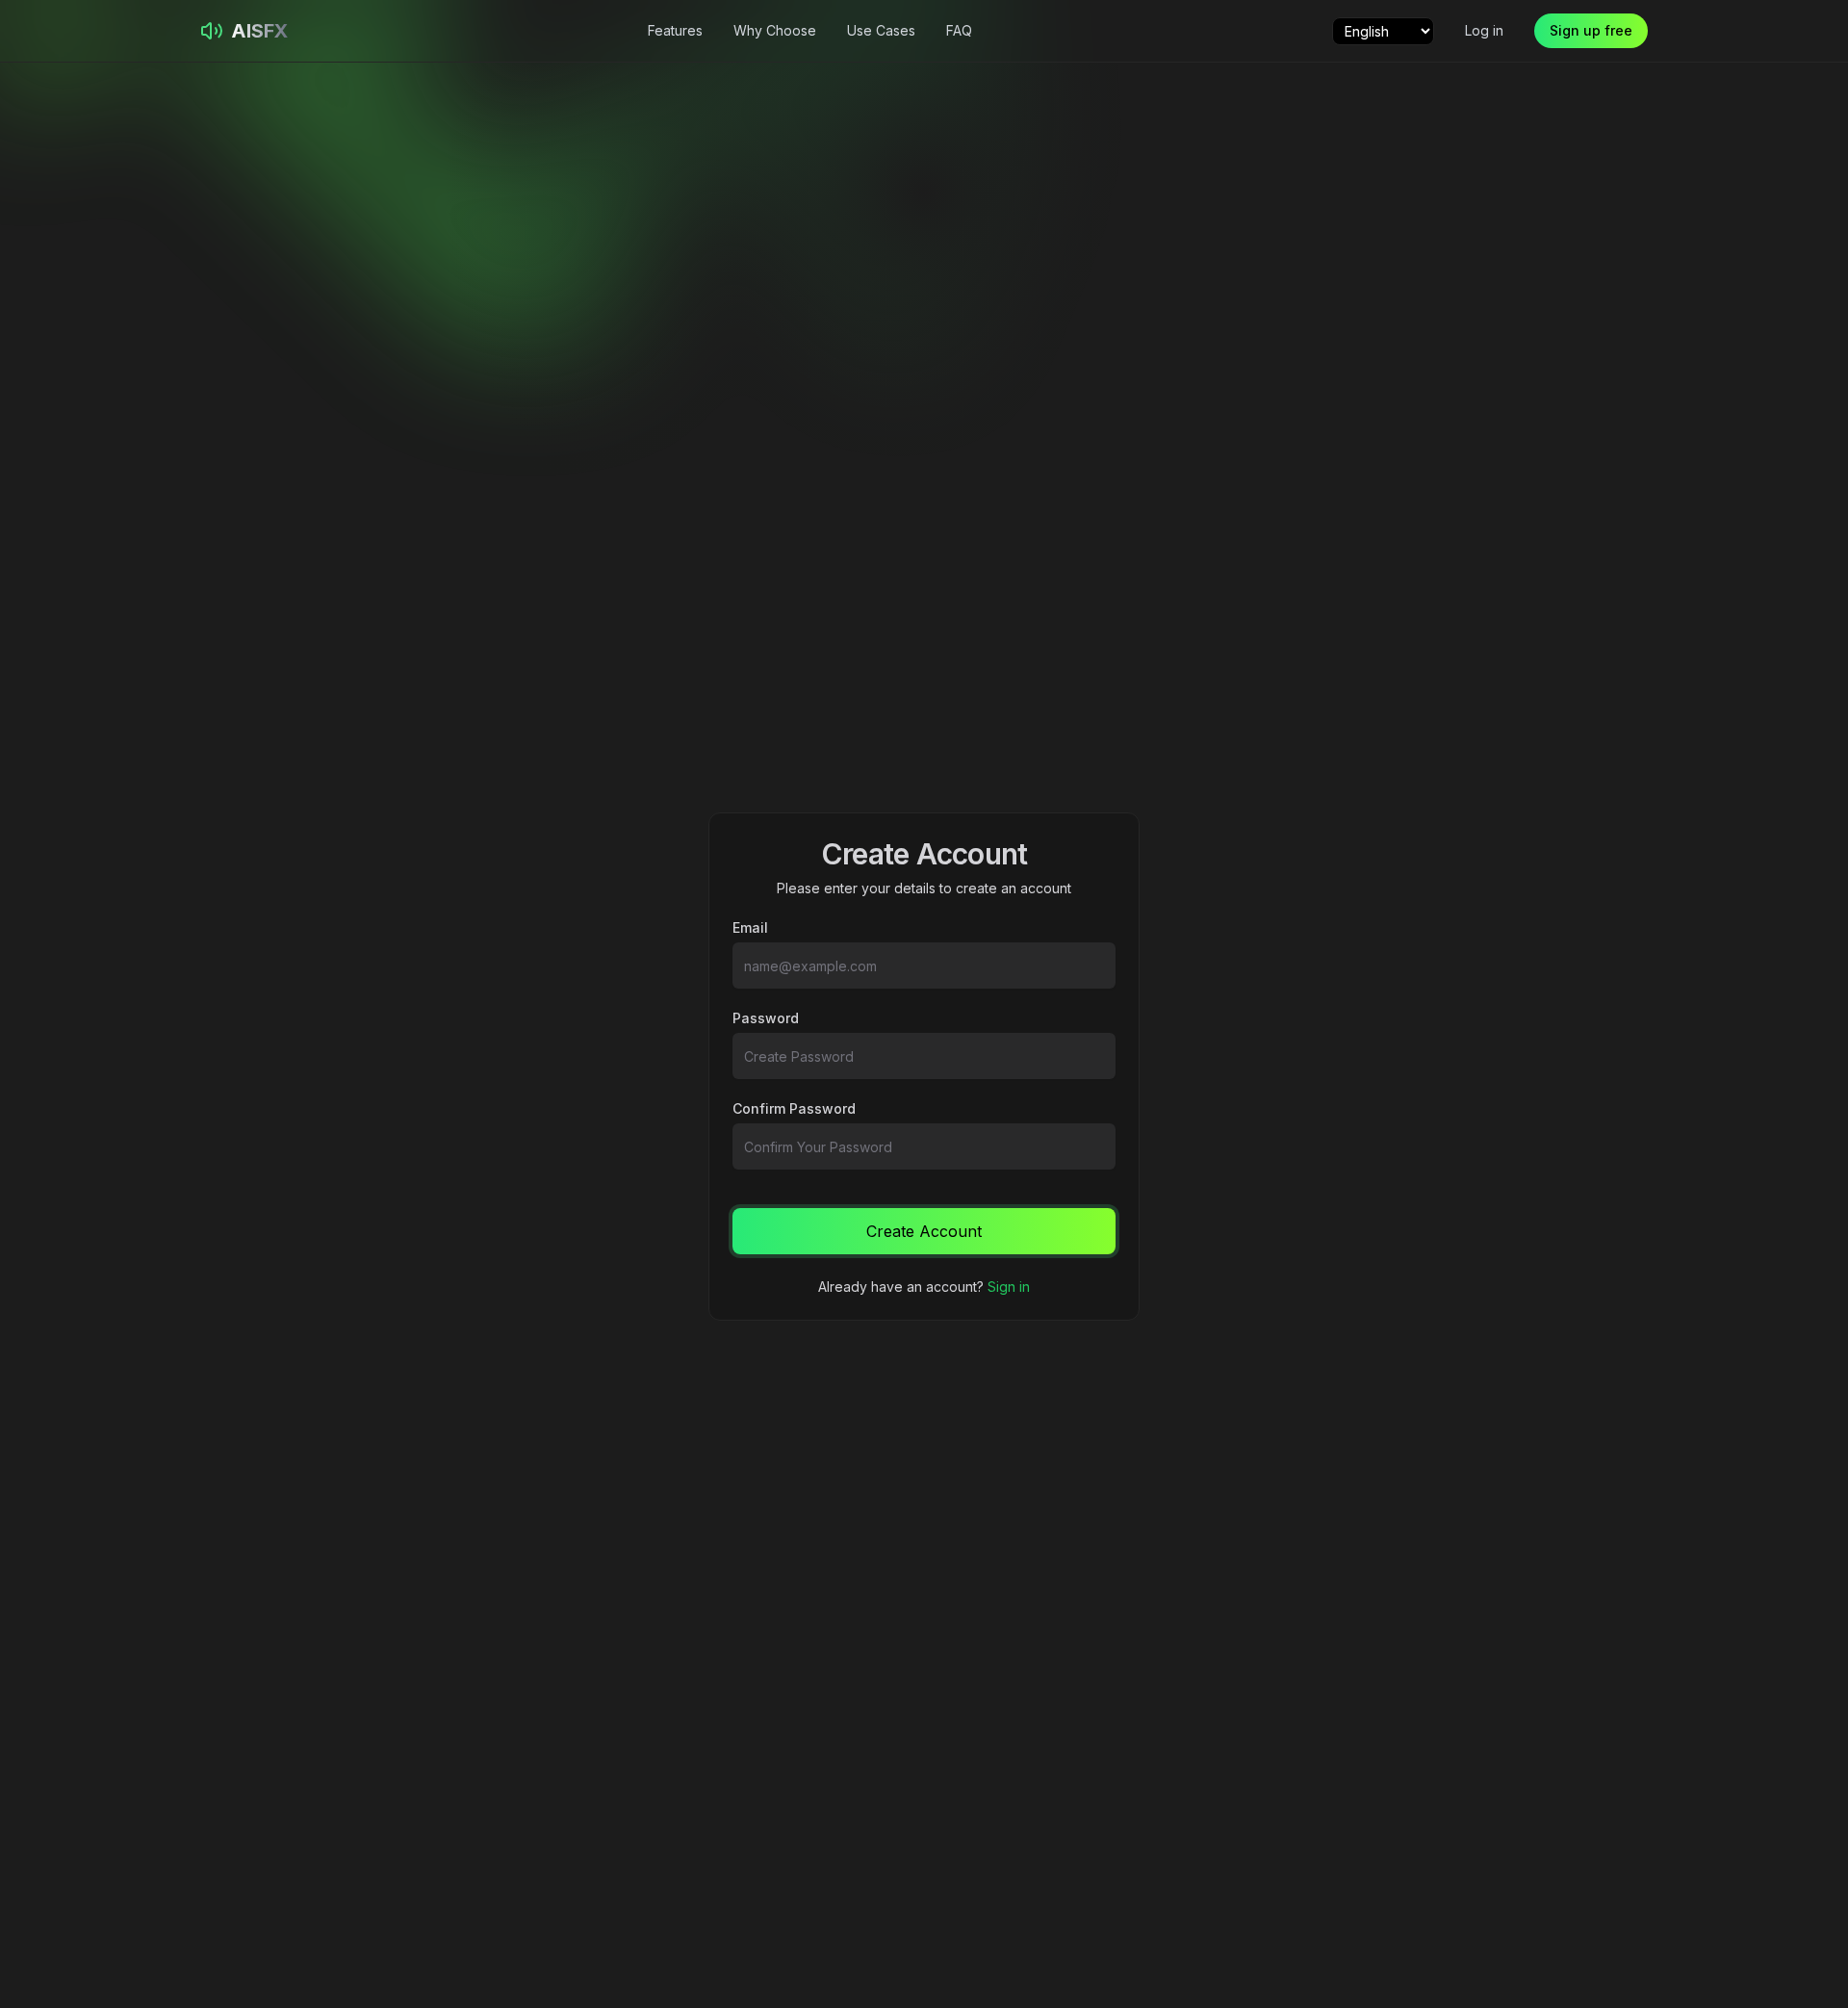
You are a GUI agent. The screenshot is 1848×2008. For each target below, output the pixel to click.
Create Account (924, 1231)
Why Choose (775, 30)
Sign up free (1591, 30)
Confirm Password (794, 1109)
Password (766, 1018)
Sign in (1009, 1287)
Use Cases (881, 30)
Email (750, 928)
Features (675, 30)
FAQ (959, 30)
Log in (1484, 30)
